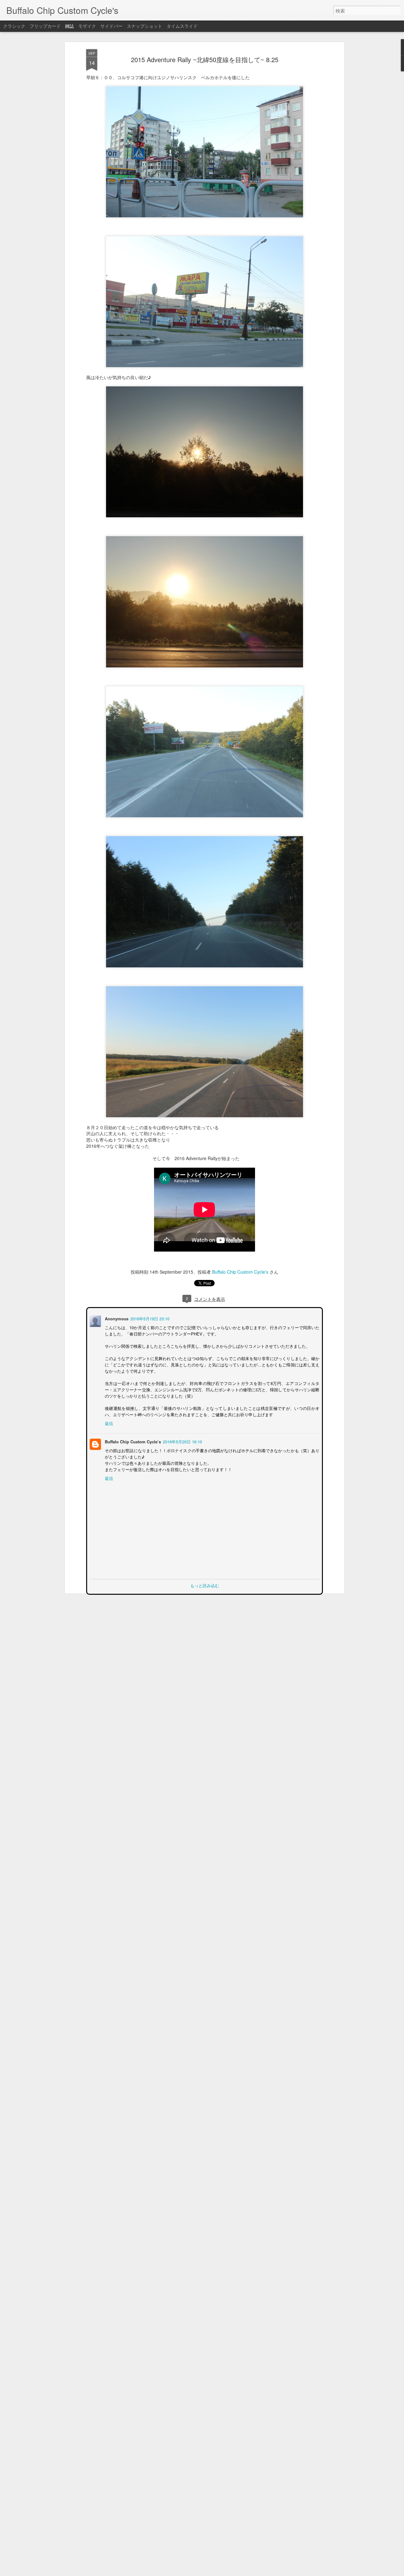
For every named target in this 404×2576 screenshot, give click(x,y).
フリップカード (45, 26)
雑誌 (69, 26)
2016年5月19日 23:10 (149, 1318)
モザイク (87, 26)
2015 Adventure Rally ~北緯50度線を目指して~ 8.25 (205, 59)
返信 (108, 1423)
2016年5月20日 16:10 (182, 1441)
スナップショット (145, 26)
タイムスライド (182, 26)
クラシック (14, 26)
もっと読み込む (205, 1585)
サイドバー (111, 26)
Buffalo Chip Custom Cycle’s (240, 1272)
